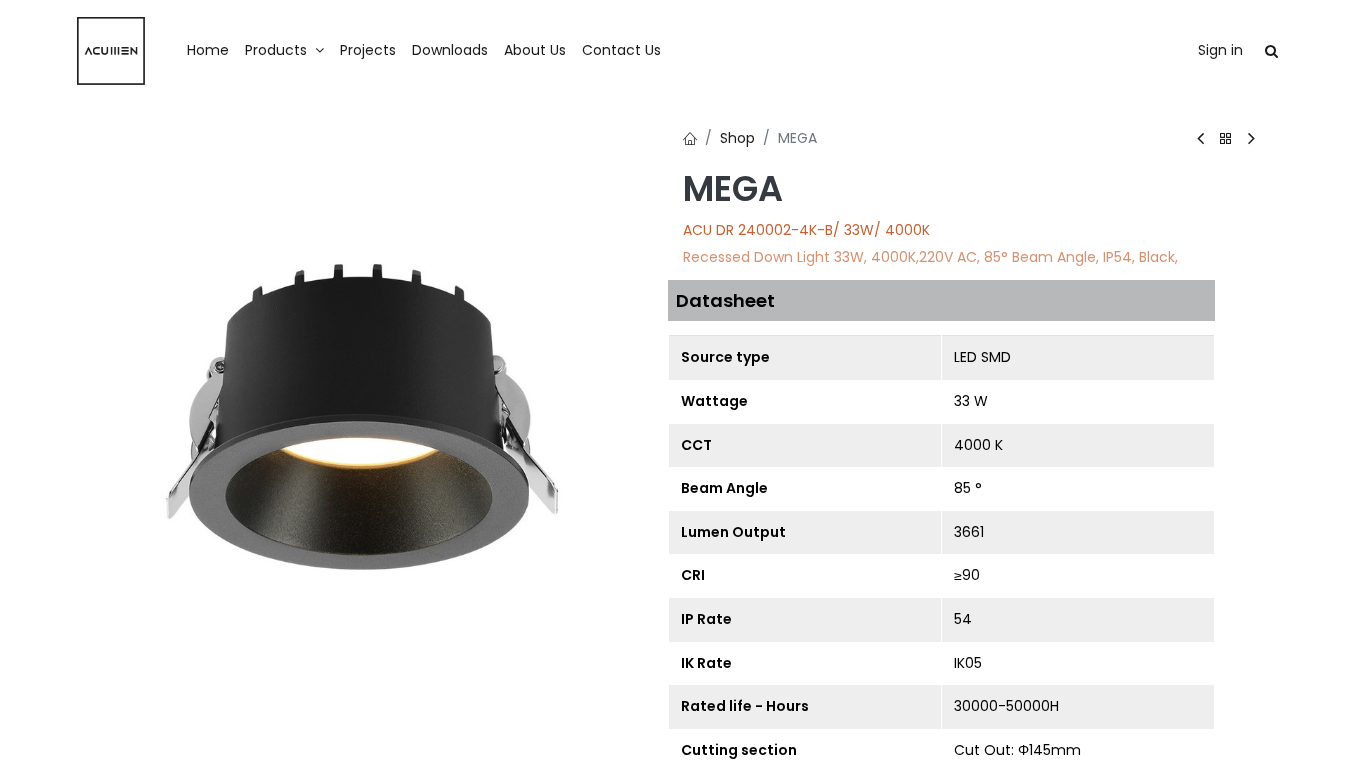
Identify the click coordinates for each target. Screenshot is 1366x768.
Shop (737, 138)
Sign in (1220, 50)
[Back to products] (1226, 139)
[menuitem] (208, 51)
